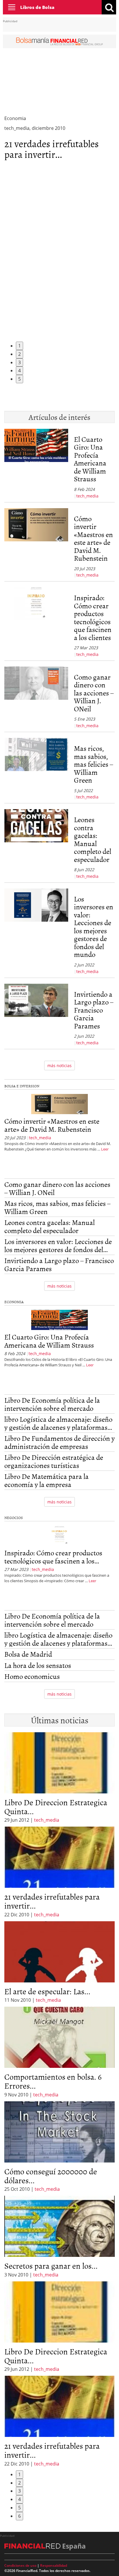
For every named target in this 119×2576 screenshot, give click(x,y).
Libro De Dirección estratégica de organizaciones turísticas (54, 1461)
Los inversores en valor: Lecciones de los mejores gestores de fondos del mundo (94, 927)
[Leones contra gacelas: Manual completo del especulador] (36, 844)
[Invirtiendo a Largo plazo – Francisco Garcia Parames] (36, 1015)
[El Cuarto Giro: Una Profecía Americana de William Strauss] (36, 464)
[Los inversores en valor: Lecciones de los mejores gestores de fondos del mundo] (36, 932)
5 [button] (19, 379)
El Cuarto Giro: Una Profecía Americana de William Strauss (90, 459)
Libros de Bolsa (37, 7)
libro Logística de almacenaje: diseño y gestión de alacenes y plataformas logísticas (58, 1423)
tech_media (87, 496)
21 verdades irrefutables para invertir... (52, 149)
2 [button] (19, 354)
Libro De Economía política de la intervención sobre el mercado (52, 1404)
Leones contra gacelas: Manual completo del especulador (93, 839)
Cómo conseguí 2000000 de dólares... (51, 2176)
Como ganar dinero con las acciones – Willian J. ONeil (94, 693)
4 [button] (19, 371)
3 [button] (19, 362)
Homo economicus (32, 1676)
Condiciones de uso (20, 2565)
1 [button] (19, 346)
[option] (59, 1872)
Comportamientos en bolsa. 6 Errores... (53, 2081)
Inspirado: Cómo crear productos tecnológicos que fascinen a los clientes (93, 617)
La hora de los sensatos (38, 1665)
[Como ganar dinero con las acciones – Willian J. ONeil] (36, 698)
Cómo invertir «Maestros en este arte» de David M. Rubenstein (93, 538)
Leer (105, 1149)
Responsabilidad (54, 2565)
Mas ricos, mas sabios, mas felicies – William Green (93, 764)
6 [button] (19, 2516)
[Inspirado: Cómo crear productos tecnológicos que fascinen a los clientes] (36, 622)
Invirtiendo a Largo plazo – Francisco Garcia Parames (94, 1010)
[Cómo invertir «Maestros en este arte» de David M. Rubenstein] (36, 543)
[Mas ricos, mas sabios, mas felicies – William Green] (36, 769)
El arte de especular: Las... (47, 1991)
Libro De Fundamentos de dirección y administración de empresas (59, 1442)
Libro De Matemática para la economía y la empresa (47, 1480)
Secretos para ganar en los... (51, 2266)
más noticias (59, 1066)
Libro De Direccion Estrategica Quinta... (56, 1807)
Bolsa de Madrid (28, 1654)
